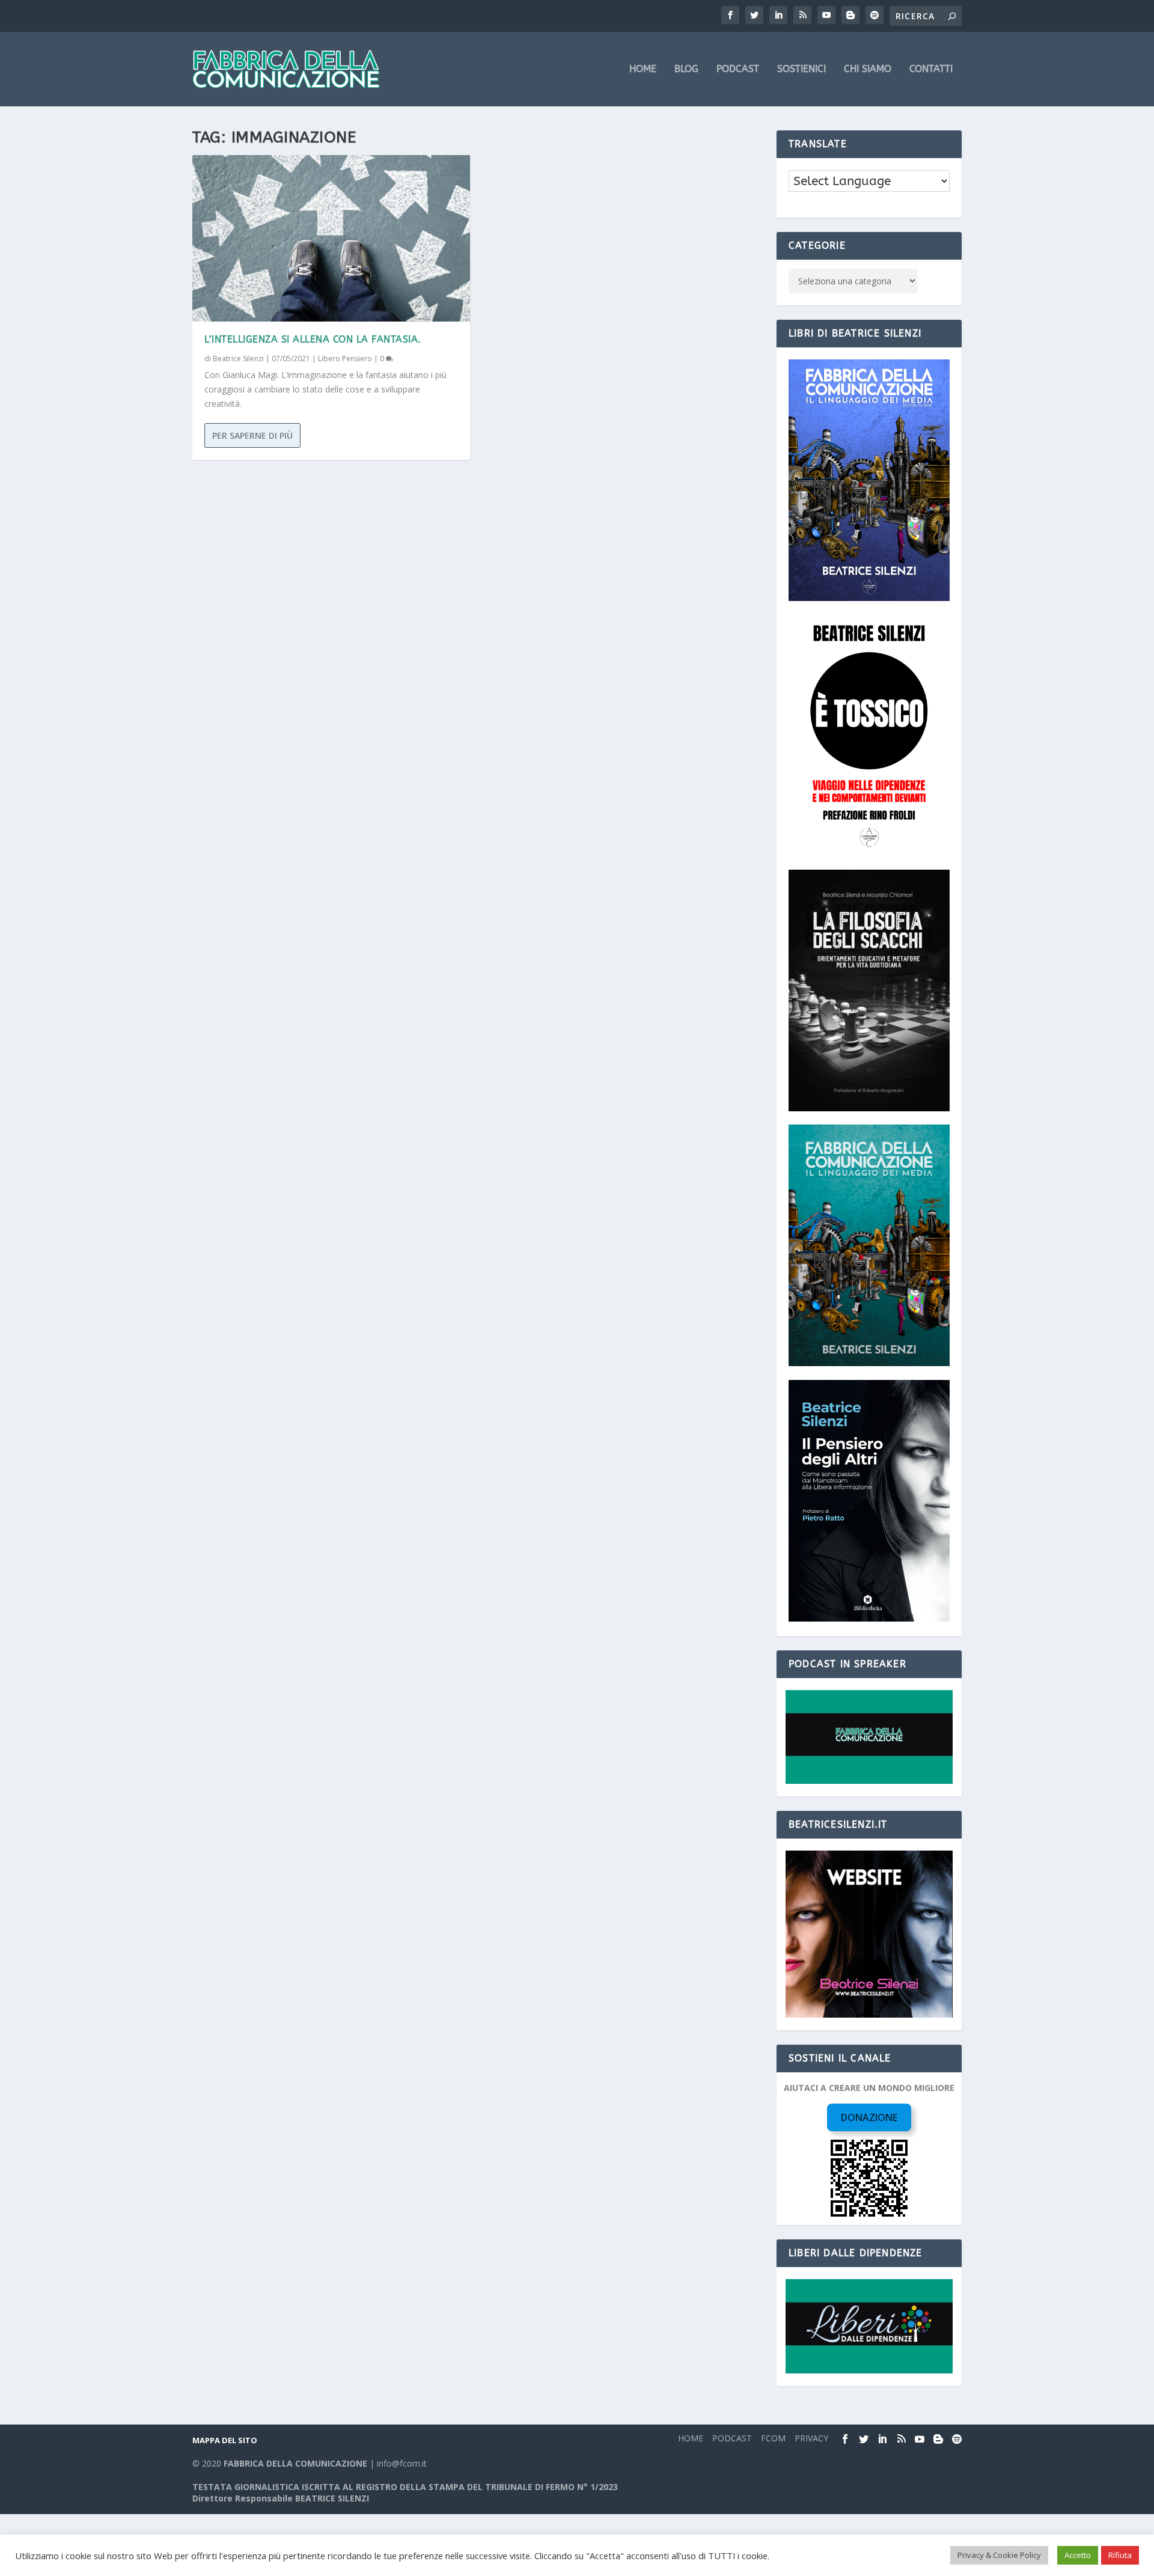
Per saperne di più (252, 435)
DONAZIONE (869, 2117)
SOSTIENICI (801, 69)
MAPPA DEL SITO (225, 2440)
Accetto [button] (1078, 2555)
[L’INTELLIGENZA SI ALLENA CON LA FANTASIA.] (331, 238)
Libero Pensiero (345, 359)
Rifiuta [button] (1120, 2555)
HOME (643, 69)
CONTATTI (931, 69)
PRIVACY (811, 2438)
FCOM (773, 2438)
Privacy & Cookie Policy (999, 2555)
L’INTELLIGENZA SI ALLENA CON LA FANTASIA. (313, 339)
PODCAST (738, 69)
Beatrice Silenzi (238, 359)
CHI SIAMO (868, 69)
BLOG (686, 69)
